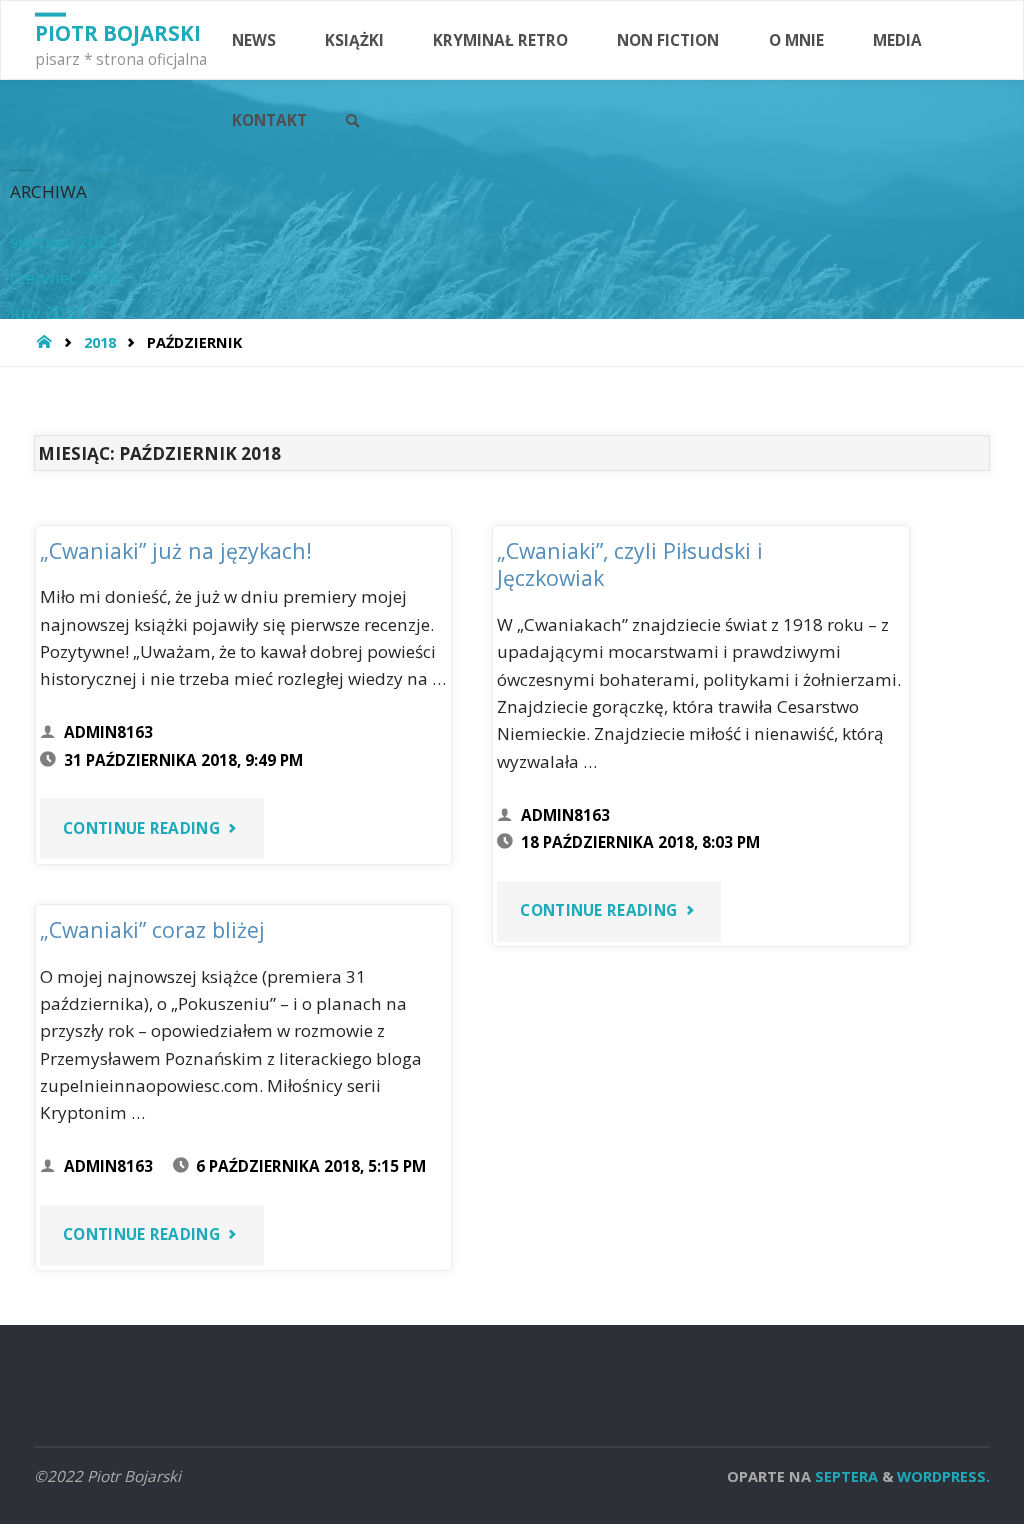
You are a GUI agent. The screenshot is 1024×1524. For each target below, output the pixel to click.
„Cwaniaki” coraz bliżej (152, 929)
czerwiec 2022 (65, 277)
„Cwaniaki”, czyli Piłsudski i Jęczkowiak (630, 564)
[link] (352, 121)
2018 (100, 342)
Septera (844, 1476)
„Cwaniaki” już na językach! (176, 550)
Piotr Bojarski (118, 33)
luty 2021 (47, 312)
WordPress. (943, 1476)
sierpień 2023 (64, 241)
